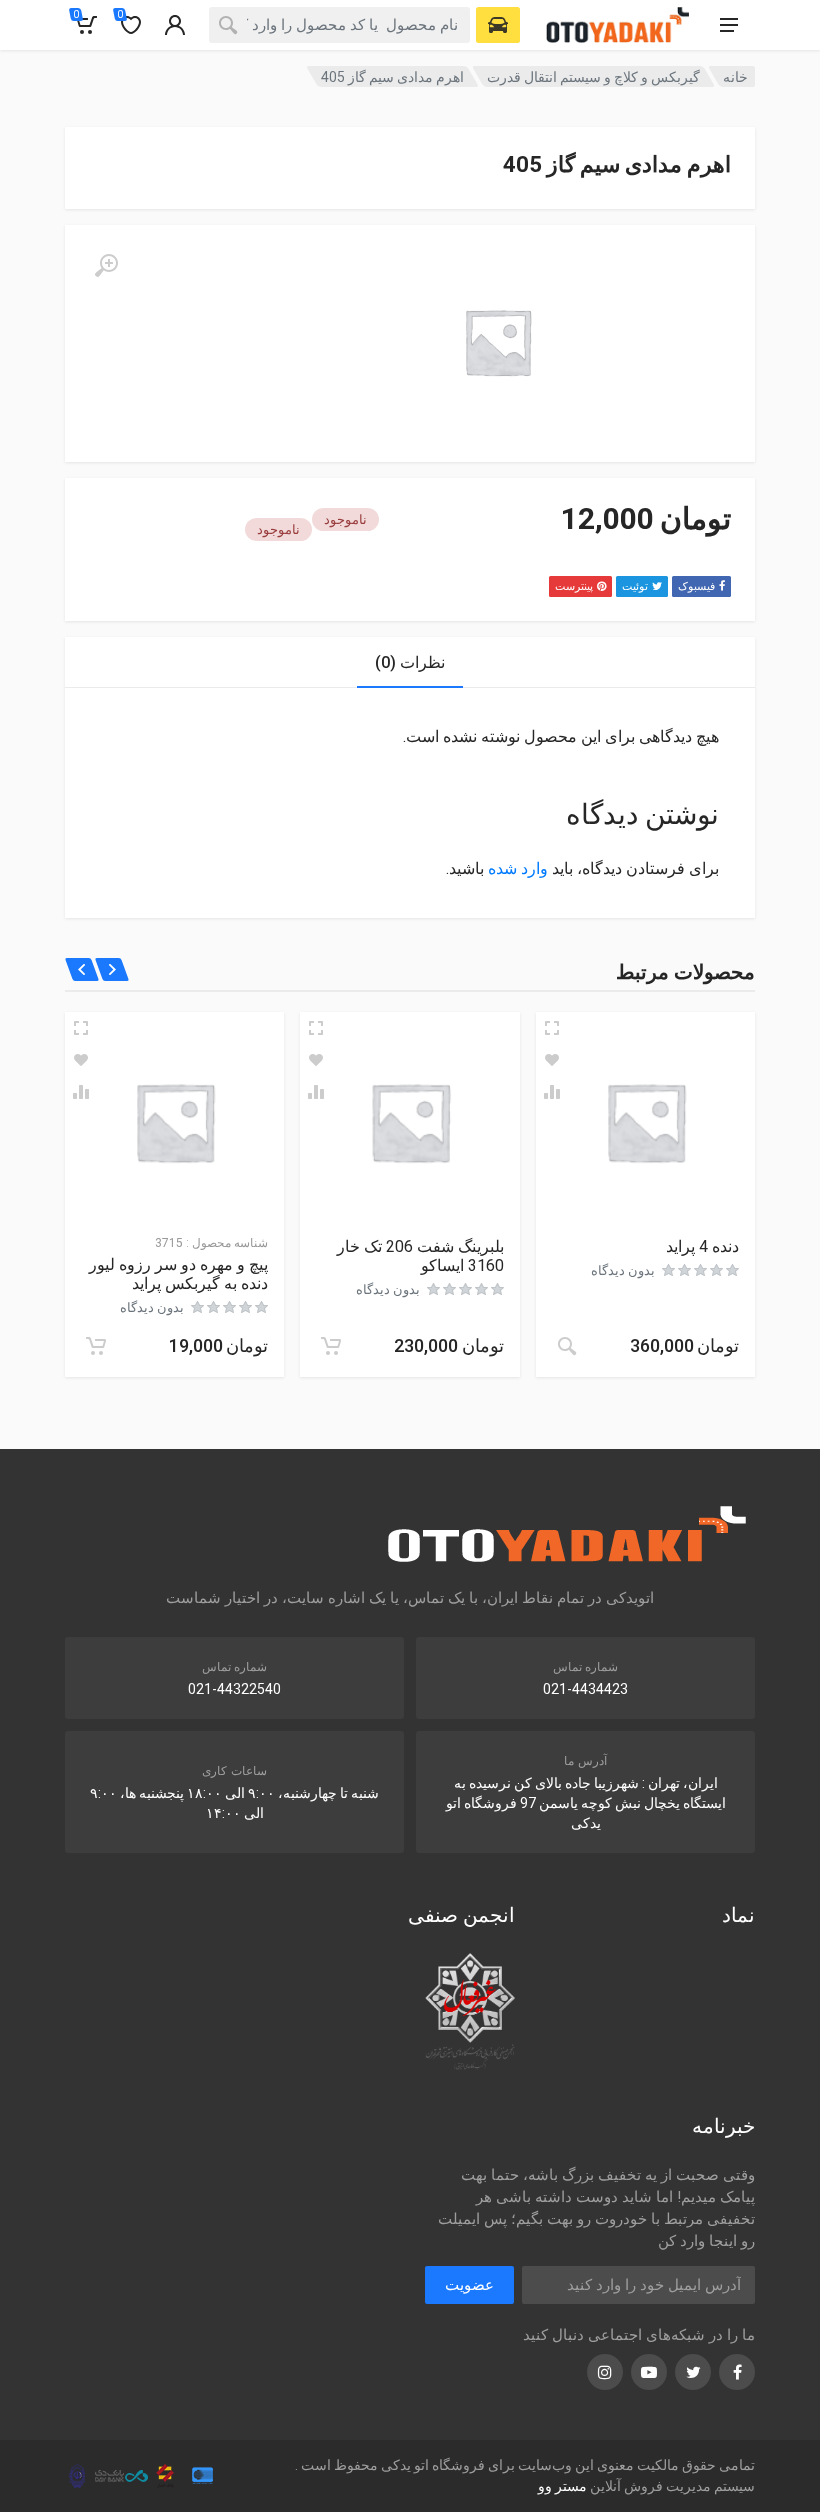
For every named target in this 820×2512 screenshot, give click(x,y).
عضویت (469, 2285)
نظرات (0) (410, 662)
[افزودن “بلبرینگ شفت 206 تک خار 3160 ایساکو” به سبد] (331, 1346)
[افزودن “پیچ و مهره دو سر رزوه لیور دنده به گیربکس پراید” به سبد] (96, 1346)
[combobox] (339, 25)
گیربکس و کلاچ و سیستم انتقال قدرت (593, 77)
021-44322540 (234, 1689)
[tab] (410, 662)
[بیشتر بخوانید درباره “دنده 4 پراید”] (567, 1346)
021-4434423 (585, 1689)
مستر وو (562, 2486)
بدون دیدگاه (623, 1270)
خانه (735, 77)
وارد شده (518, 868)
